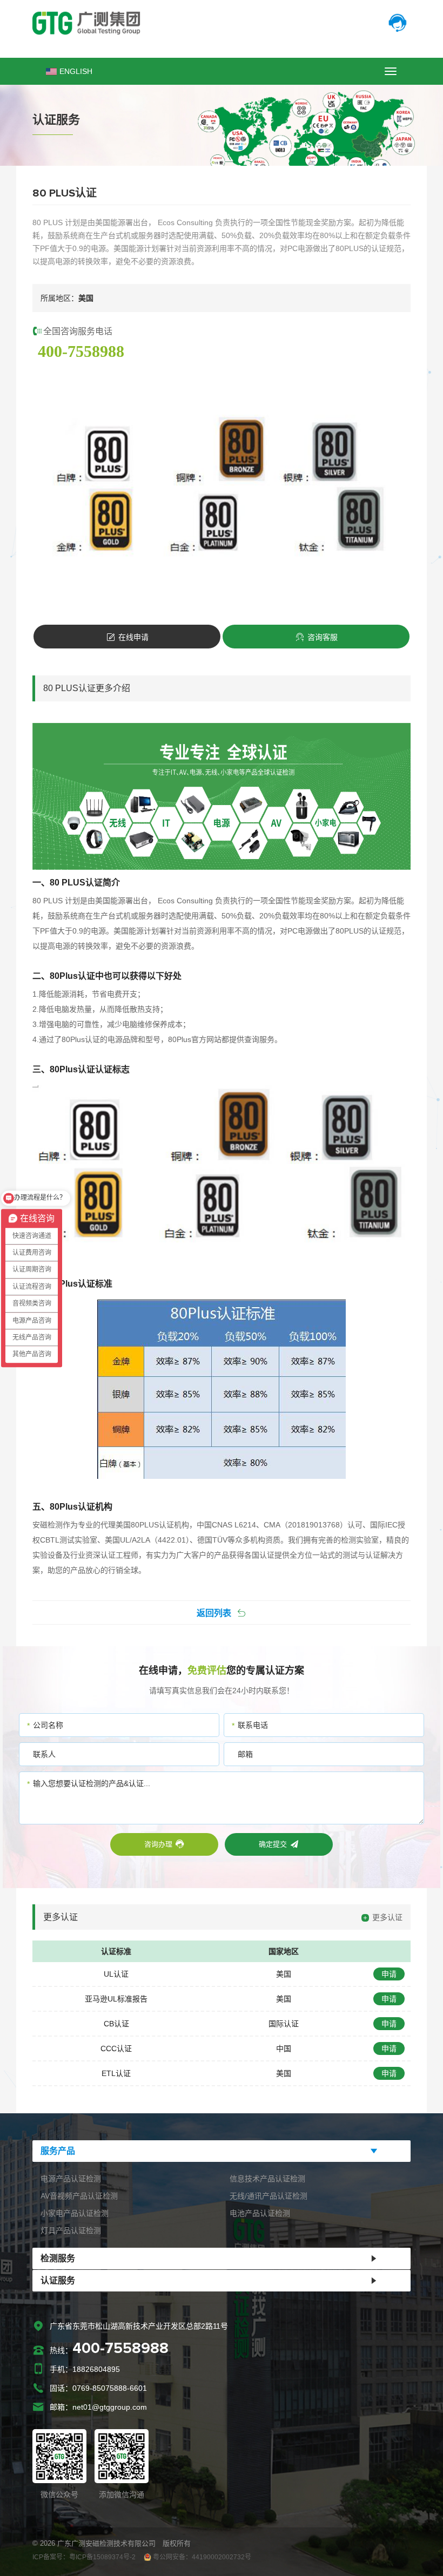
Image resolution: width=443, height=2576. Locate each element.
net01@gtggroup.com (110, 2407)
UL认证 (116, 1974)
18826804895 (96, 2369)
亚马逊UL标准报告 (116, 1999)
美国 (284, 1974)
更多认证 (387, 1917)
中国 (284, 2048)
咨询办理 (158, 1844)
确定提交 (272, 1844)
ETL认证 (116, 2073)
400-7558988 (81, 351)
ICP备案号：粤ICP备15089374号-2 (84, 2557)
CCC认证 (116, 2048)
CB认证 (116, 2024)
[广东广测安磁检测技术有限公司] (222, 23)
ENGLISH (76, 71)
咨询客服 (323, 637)
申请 (389, 1974)
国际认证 (284, 2024)
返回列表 (214, 1613)
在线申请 (133, 637)
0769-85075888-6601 (110, 2388)
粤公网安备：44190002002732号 (201, 2557)
